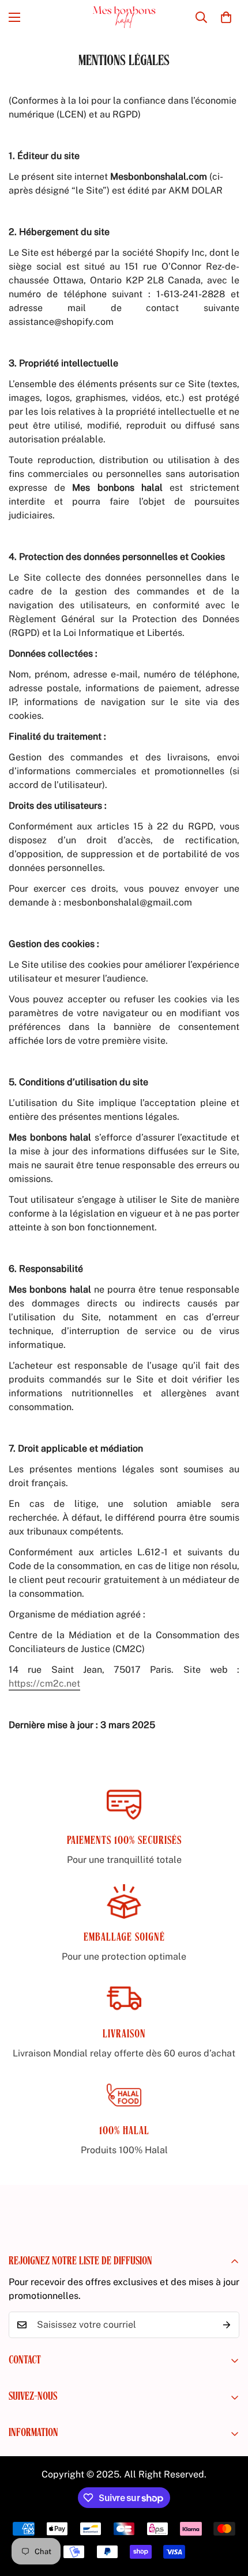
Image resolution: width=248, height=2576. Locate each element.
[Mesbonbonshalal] (124, 17)
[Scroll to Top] (227, 2515)
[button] (226, 17)
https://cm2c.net (44, 1683)
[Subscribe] (227, 2325)
